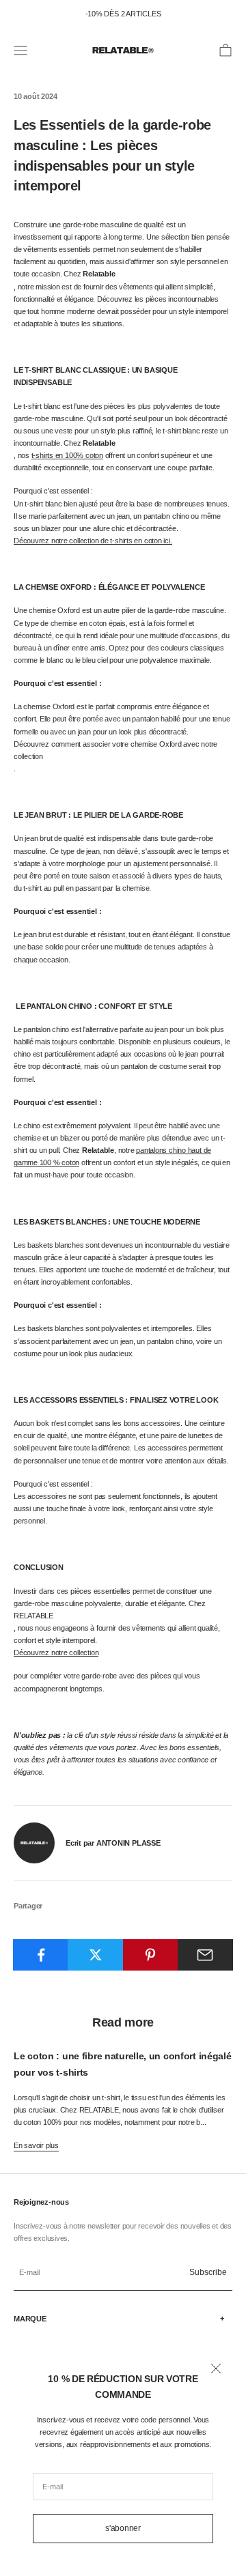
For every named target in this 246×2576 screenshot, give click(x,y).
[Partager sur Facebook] (41, 1955)
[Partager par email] (205, 1955)
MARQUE (30, 2319)
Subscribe (208, 2272)
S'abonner (123, 2528)
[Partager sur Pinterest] (151, 1955)
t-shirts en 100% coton (67, 455)
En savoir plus (36, 2145)
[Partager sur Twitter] (95, 1955)
